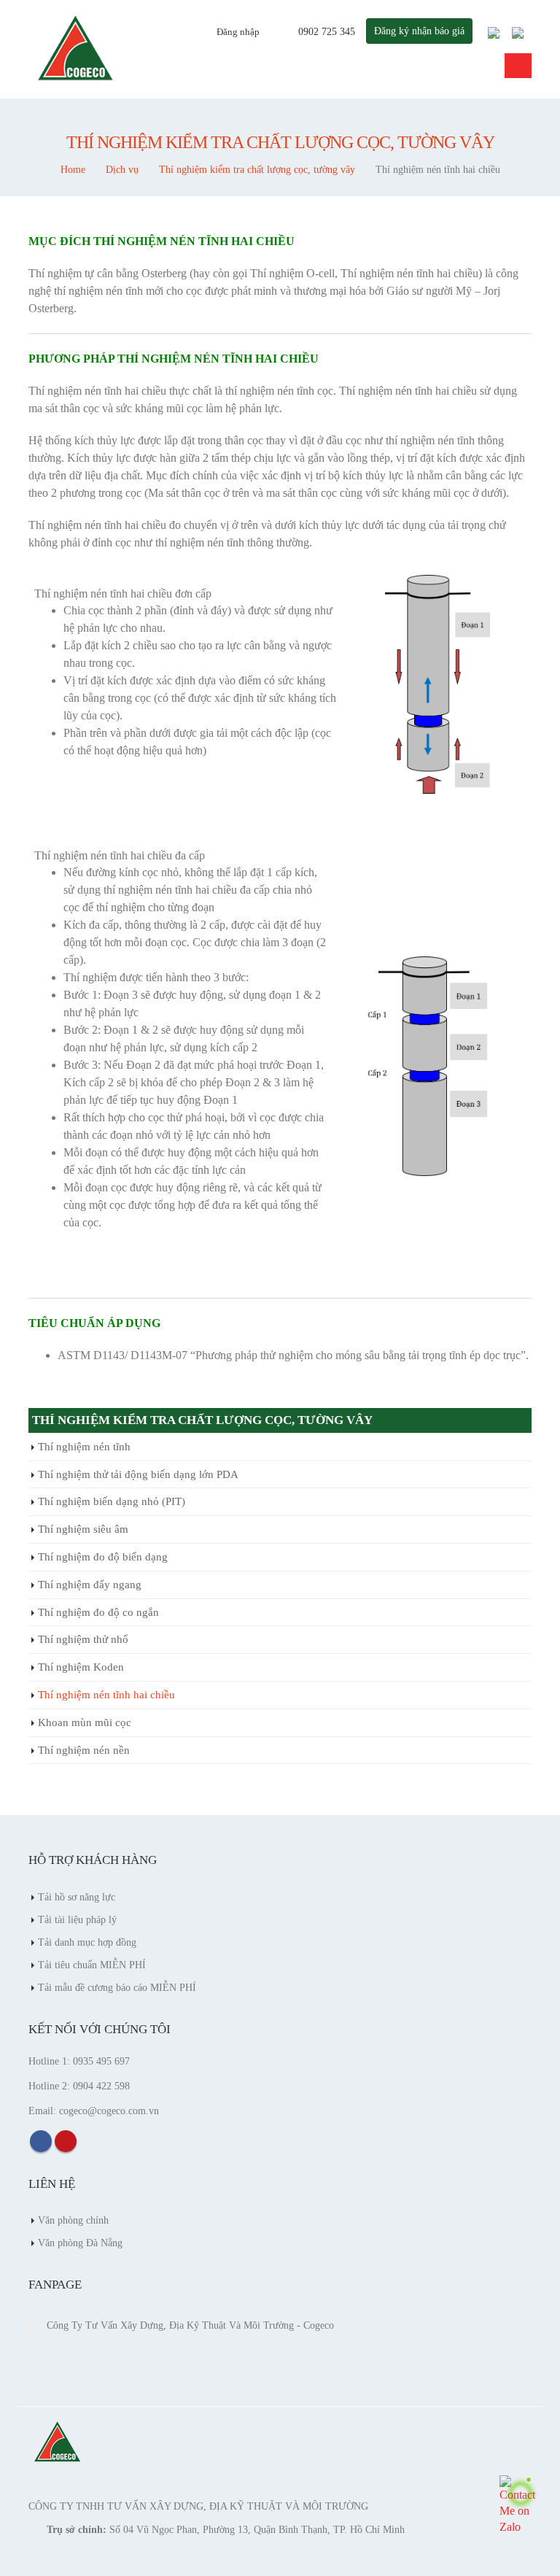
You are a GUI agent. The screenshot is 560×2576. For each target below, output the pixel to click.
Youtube (66, 2141)
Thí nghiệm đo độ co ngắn (98, 1612)
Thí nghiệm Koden (81, 1667)
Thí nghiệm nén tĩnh (84, 1447)
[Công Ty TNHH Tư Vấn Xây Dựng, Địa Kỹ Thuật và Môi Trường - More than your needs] (76, 49)
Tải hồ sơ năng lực (77, 1897)
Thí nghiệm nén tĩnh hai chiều (106, 1695)
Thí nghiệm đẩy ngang (90, 1585)
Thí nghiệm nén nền (84, 1750)
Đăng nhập (238, 32)
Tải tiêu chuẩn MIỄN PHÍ (92, 1965)
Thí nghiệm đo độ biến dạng (103, 1557)
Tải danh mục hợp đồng (87, 1942)
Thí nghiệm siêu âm (83, 1529)
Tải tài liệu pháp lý (77, 1919)
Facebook (41, 2141)
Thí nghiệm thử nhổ (83, 1639)
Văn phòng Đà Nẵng (80, 2243)
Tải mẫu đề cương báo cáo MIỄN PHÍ (117, 1987)
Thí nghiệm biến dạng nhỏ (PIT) (112, 1501)
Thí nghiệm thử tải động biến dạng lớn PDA (138, 1474)
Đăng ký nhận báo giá (419, 31)
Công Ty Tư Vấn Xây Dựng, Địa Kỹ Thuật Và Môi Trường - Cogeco (190, 2325)
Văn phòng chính (73, 2220)
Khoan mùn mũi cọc (85, 1722)
